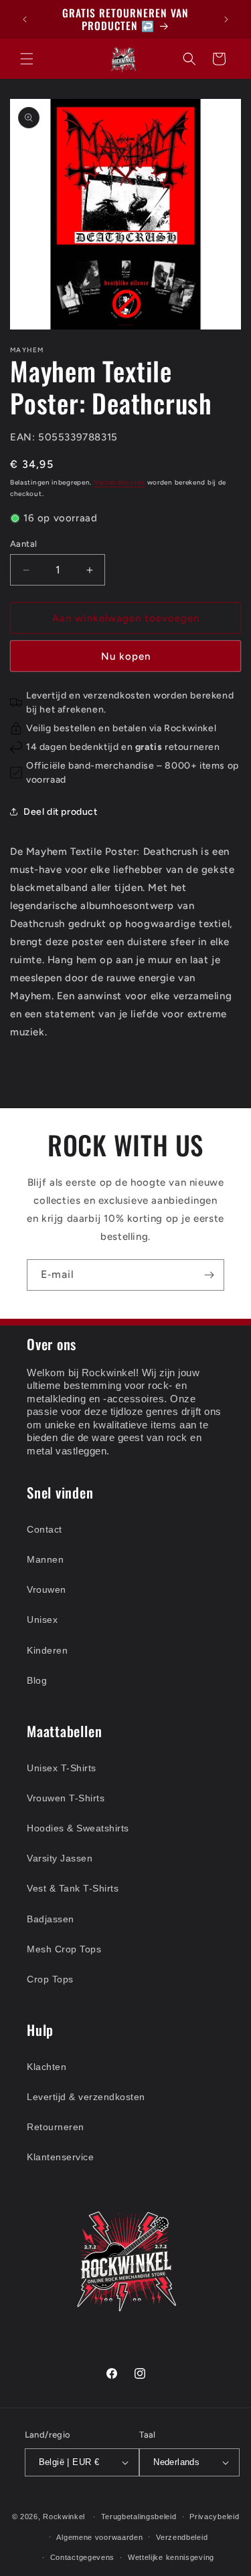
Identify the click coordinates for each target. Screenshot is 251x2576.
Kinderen (47, 1650)
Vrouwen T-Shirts (66, 1798)
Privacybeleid (214, 2517)
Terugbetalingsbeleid (139, 2517)
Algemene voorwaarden (99, 2537)
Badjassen (51, 1919)
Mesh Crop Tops (64, 1949)
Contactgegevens (83, 2557)
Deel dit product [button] (61, 812)
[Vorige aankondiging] (25, 19)
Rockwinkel (64, 2517)
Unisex (42, 1620)
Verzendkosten (119, 482)
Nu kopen (126, 656)
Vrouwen (47, 1589)
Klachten (47, 2067)
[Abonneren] (209, 1275)
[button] (27, 59)
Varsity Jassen (60, 1858)
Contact (45, 1529)
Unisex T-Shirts (62, 1768)
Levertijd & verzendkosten (86, 2097)
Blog (37, 1680)
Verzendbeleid (182, 2537)
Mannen (45, 1559)
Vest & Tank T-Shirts (73, 1888)
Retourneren (56, 2127)
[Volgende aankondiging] (226, 19)
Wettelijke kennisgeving (171, 2557)
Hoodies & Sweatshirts (78, 1828)
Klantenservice (60, 2157)
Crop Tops (50, 1979)
